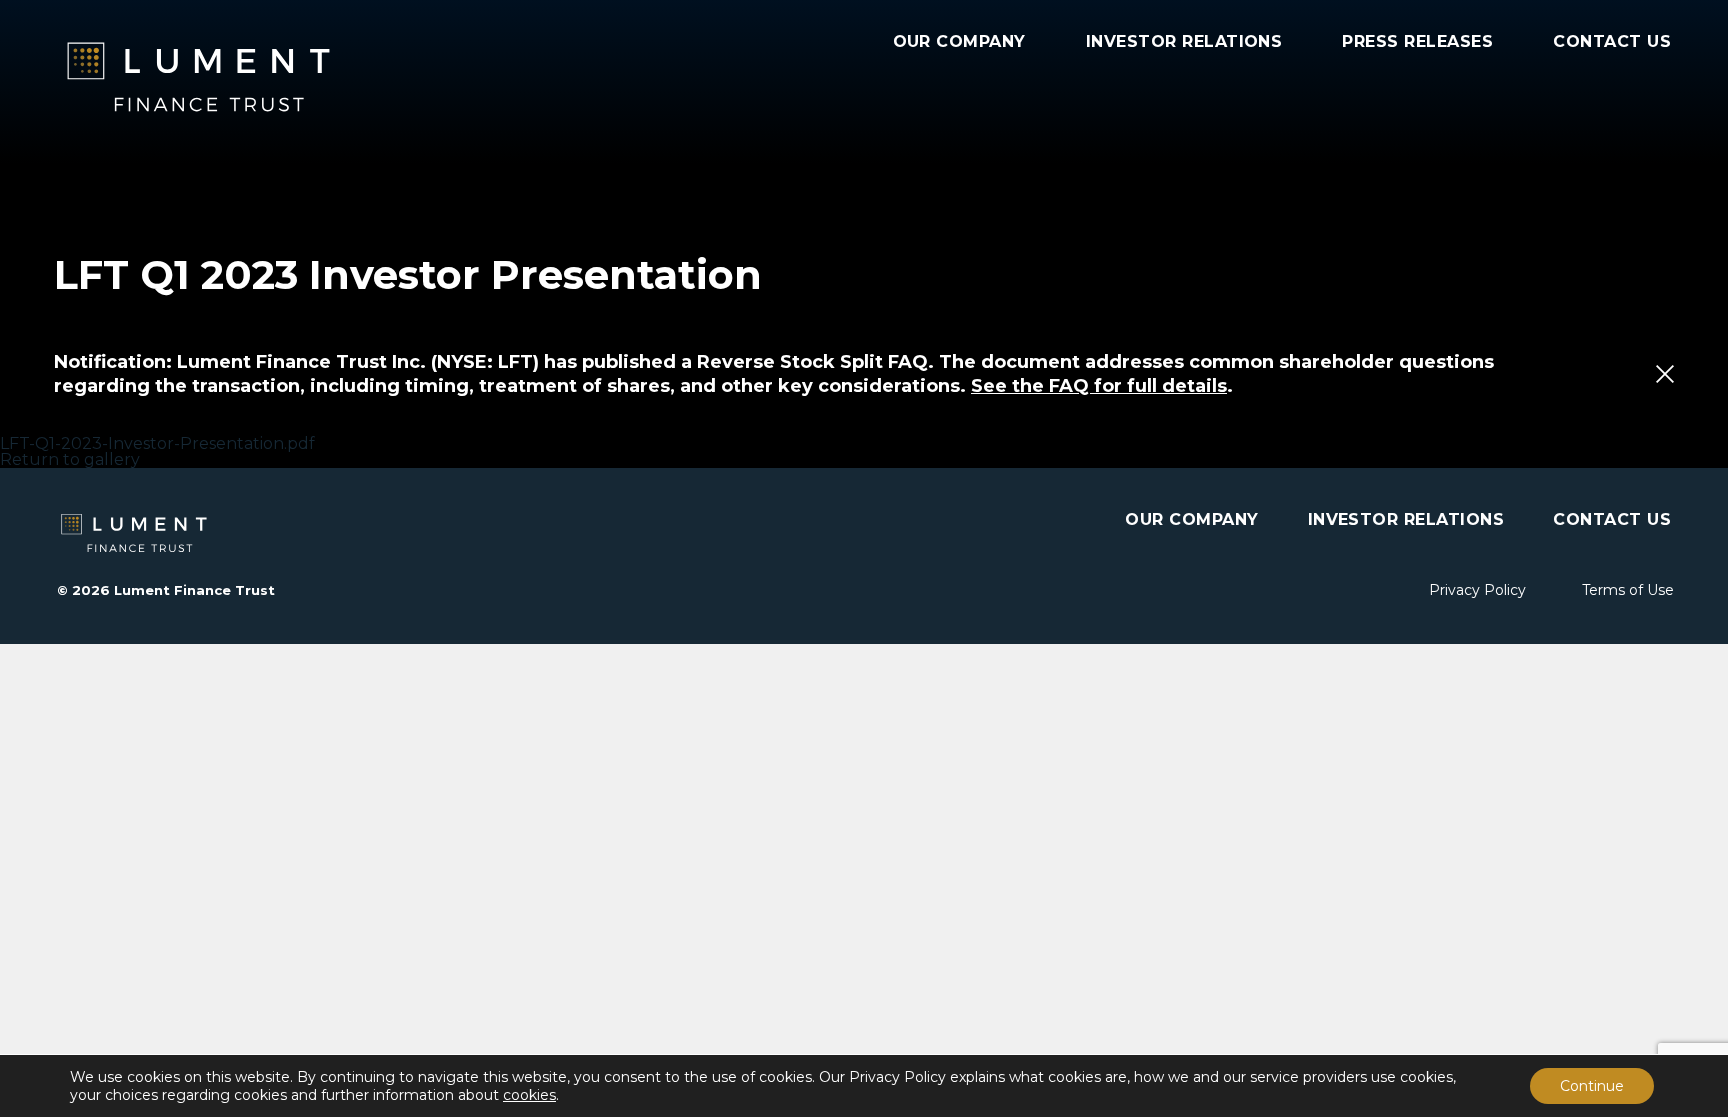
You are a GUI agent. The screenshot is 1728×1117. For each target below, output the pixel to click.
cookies (529, 1095)
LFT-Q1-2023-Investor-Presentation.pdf (157, 443)
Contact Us (1612, 41)
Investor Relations (1184, 41)
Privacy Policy (1477, 590)
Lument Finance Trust (254, 77)
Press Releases (1417, 41)
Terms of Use (1628, 590)
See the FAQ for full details (1099, 386)
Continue (1592, 1086)
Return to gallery (70, 459)
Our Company (959, 41)
